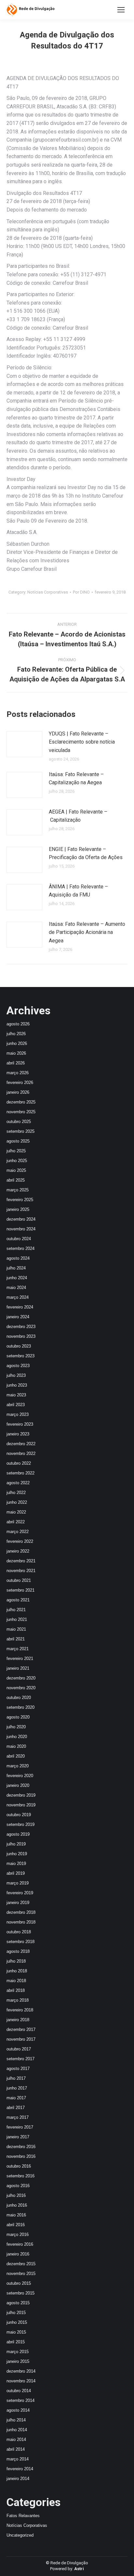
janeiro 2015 (18, 2361)
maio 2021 (16, 1629)
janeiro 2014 (18, 2479)
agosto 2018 (18, 1951)
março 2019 (18, 1883)
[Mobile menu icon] (121, 10)
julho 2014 (16, 2420)
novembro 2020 (21, 1688)
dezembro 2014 (21, 2371)
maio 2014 (16, 2439)
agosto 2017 (18, 2069)
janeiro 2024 (18, 1317)
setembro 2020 (20, 1707)
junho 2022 (17, 1502)
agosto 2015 (18, 2303)
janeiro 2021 (18, 1668)
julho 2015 (16, 2313)
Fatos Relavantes (23, 2516)
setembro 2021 (20, 1590)
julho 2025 (16, 1151)
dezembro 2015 (21, 2264)
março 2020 (18, 1766)
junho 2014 (17, 2430)
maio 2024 (16, 1288)
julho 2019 (16, 1844)
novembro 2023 (21, 1336)
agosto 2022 (18, 1483)
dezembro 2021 (21, 1561)
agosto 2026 (18, 1024)
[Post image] (24, 744)
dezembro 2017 (21, 2029)
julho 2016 (16, 2195)
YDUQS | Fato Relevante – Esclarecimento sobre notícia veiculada (82, 742)
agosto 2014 (18, 2410)
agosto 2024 (18, 1258)
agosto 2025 (18, 1141)
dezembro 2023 (21, 1327)
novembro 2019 (21, 1805)
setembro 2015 (20, 2293)
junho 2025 (17, 1161)
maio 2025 (16, 1170)
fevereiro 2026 (20, 1082)
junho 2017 (17, 2088)
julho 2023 (16, 1375)
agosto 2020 (18, 1717)
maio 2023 (16, 1395)
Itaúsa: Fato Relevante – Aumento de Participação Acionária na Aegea (87, 932)
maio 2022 (16, 1512)
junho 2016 (17, 2205)
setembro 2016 (20, 2176)
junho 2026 (17, 1043)
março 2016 (18, 2234)
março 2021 (18, 1649)
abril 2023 (16, 1405)
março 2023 (18, 1414)
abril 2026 (16, 1063)
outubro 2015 (19, 2283)
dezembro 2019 (21, 1795)
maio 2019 (16, 1863)
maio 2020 (16, 1746)
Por (81, 592)
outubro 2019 (19, 1815)
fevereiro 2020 (20, 1776)
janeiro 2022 (18, 1551)
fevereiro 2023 (20, 1424)
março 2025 (18, 1190)
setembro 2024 (20, 1248)
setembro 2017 (20, 2059)
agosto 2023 (18, 1366)
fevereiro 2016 (20, 2244)
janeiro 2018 (18, 2020)
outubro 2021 (19, 1580)
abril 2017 (16, 2108)
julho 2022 (16, 1493)
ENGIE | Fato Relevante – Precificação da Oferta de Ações (86, 853)
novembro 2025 (21, 1112)
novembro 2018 (21, 1922)
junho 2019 (17, 1854)
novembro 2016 (21, 2156)
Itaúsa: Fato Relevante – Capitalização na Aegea (76, 779)
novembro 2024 (21, 1229)
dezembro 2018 (21, 1912)
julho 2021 (16, 1610)
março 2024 (18, 1297)
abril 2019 (16, 1873)
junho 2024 (17, 1278)
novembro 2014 (21, 2381)
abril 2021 (16, 1639)
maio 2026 (16, 1053)
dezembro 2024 (21, 1219)
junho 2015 (17, 2322)
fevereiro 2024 (20, 1307)
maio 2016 (16, 2215)
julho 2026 (16, 1034)
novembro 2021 (21, 1571)
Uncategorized (20, 2535)
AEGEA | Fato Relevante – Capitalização (78, 816)
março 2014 (18, 2459)
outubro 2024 (19, 1239)
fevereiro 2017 (20, 2127)
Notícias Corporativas (48, 592)
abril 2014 (16, 2449)
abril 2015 (16, 2342)
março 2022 (18, 1532)
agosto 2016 (18, 2186)
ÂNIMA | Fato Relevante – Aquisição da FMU (78, 891)
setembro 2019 (20, 1824)
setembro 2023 (20, 1356)
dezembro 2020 (21, 1678)
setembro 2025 (20, 1131)
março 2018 (18, 2000)
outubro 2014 (19, 2391)
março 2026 (18, 1073)
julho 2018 (16, 1961)
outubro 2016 (19, 2166)
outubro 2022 (19, 1463)
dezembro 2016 (21, 2147)
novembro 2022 (21, 1453)
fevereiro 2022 (20, 1541)
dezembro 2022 (21, 1444)
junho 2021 (17, 1619)
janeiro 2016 (18, 2254)
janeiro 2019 (18, 1903)
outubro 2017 (19, 2049)
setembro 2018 (20, 1942)
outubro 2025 (19, 1122)
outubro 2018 (19, 1932)
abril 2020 (16, 1756)
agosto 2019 (18, 1834)
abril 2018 (16, 1990)
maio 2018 (16, 1981)
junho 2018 (17, 1971)
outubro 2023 (19, 1346)
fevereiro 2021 (20, 1658)
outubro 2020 (19, 1698)
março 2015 (18, 2352)
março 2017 (18, 2117)
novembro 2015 (21, 2274)
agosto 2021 (18, 1600)
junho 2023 (17, 1385)
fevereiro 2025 (20, 1200)
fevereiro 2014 (20, 2469)
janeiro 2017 (18, 2137)
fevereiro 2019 (20, 1893)
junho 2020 (17, 1737)
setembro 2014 (20, 2400)
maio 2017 (16, 2098)
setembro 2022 (20, 1473)
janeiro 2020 (18, 1785)
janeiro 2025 (18, 1209)
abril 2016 (16, 2225)
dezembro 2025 (21, 1102)
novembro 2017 (21, 2039)
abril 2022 (16, 1522)
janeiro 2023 (18, 1434)
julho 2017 (16, 2078)
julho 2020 (16, 1727)
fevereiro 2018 (20, 2010)
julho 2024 (16, 1268)
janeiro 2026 (18, 1092)
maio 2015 (16, 2332)
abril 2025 (16, 1180)
